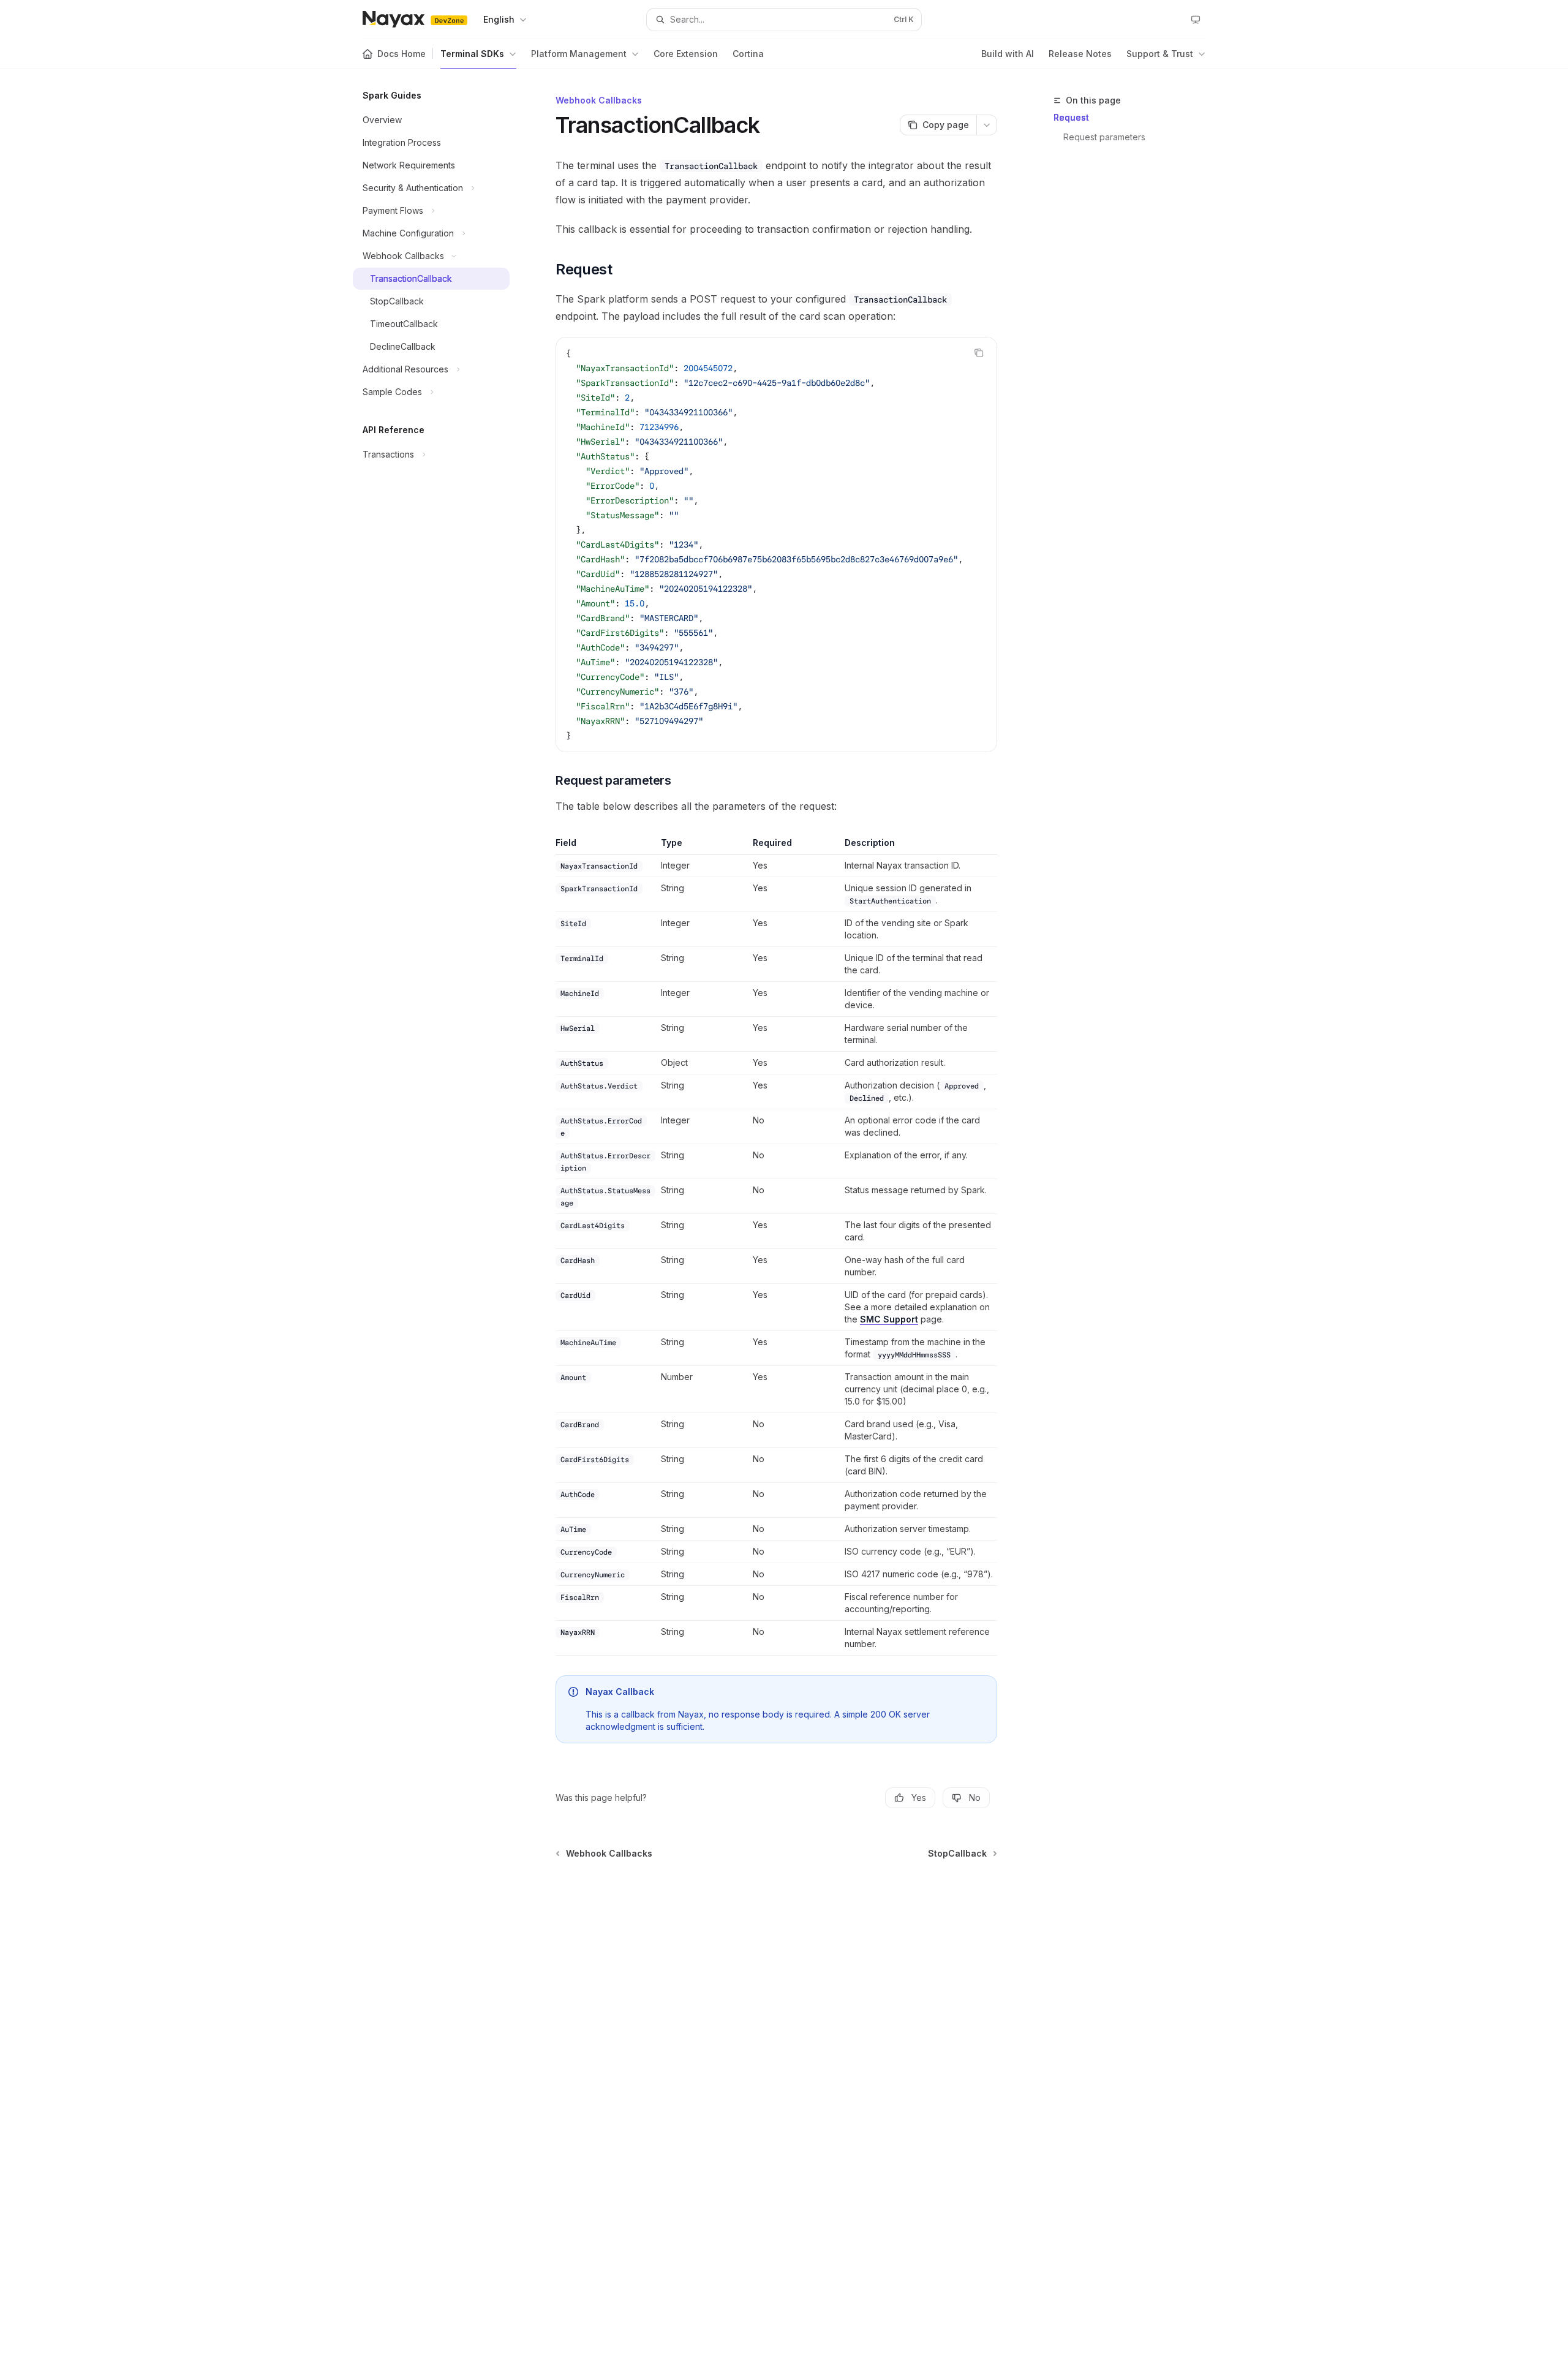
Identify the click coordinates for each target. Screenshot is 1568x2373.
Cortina (748, 54)
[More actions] (987, 125)
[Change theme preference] (1196, 20)
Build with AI (1008, 54)
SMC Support (889, 1319)
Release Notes (1080, 54)
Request (1071, 117)
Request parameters (1104, 137)
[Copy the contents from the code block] (979, 353)
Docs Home (401, 54)
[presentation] (776, 545)
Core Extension (686, 54)
